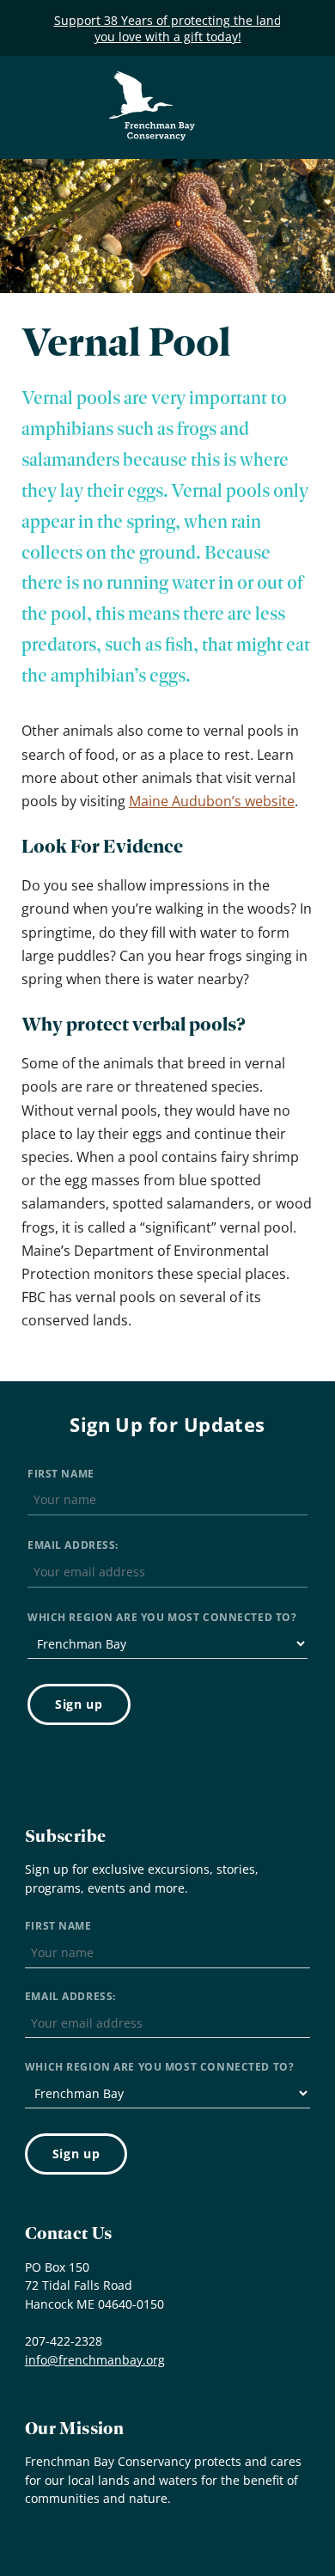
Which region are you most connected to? (162, 1617)
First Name (61, 1474)
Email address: (73, 1545)
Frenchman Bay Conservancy (153, 84)
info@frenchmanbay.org (95, 2360)
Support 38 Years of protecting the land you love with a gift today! (168, 28)
